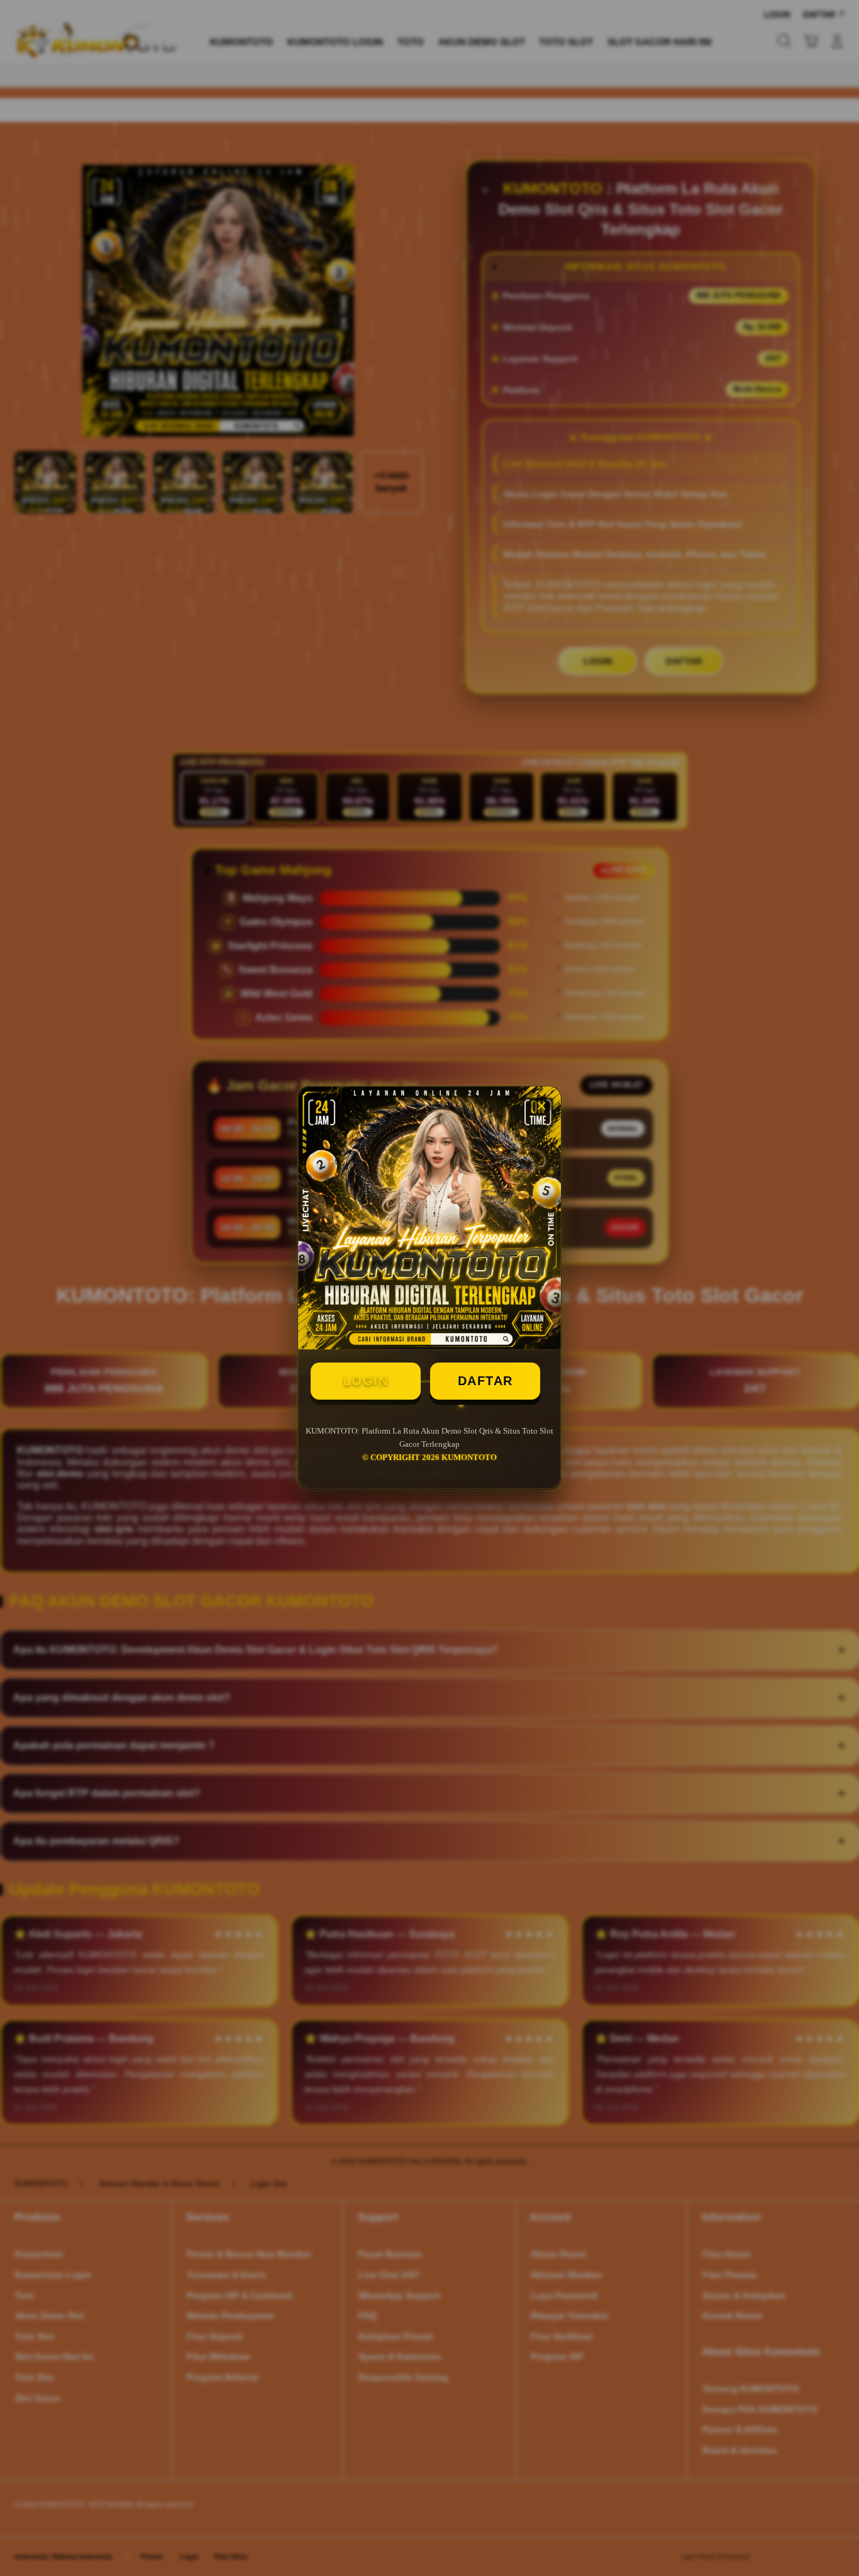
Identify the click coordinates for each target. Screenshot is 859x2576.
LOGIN (366, 1381)
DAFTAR (485, 1381)
